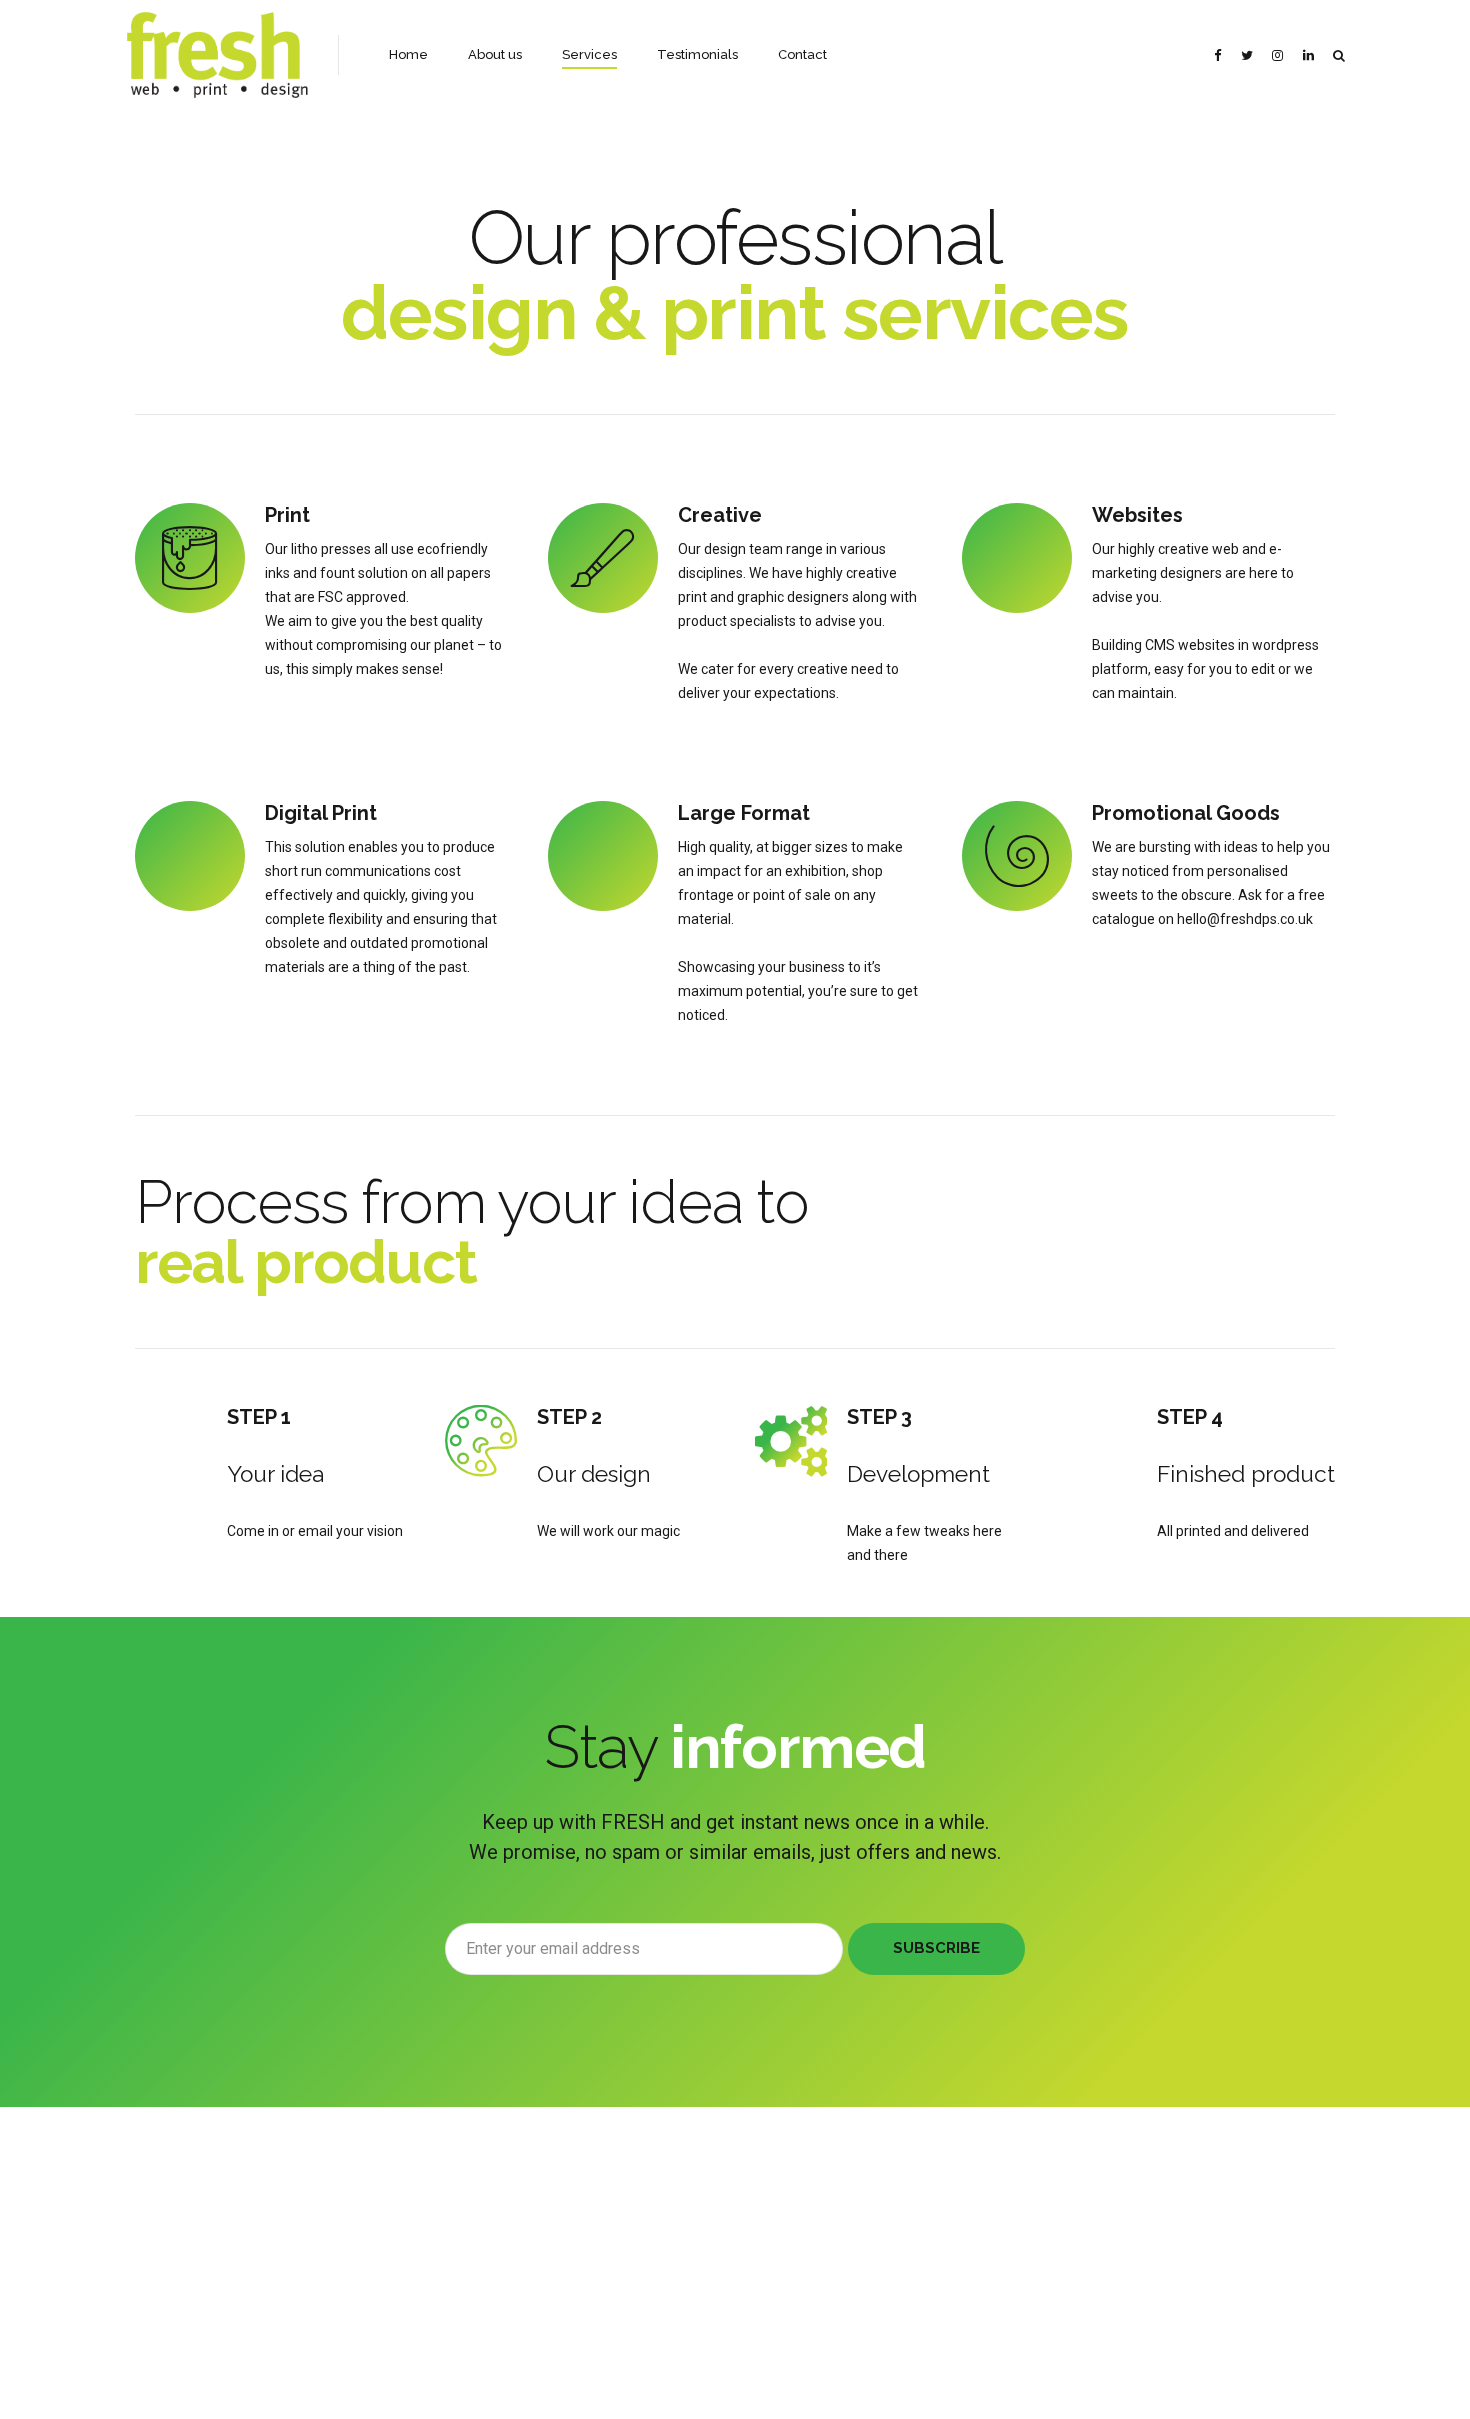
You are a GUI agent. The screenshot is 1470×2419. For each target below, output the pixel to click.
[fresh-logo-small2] (235, 2221)
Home (408, 54)
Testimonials (697, 54)
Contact (802, 54)
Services (589, 54)
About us (495, 54)
